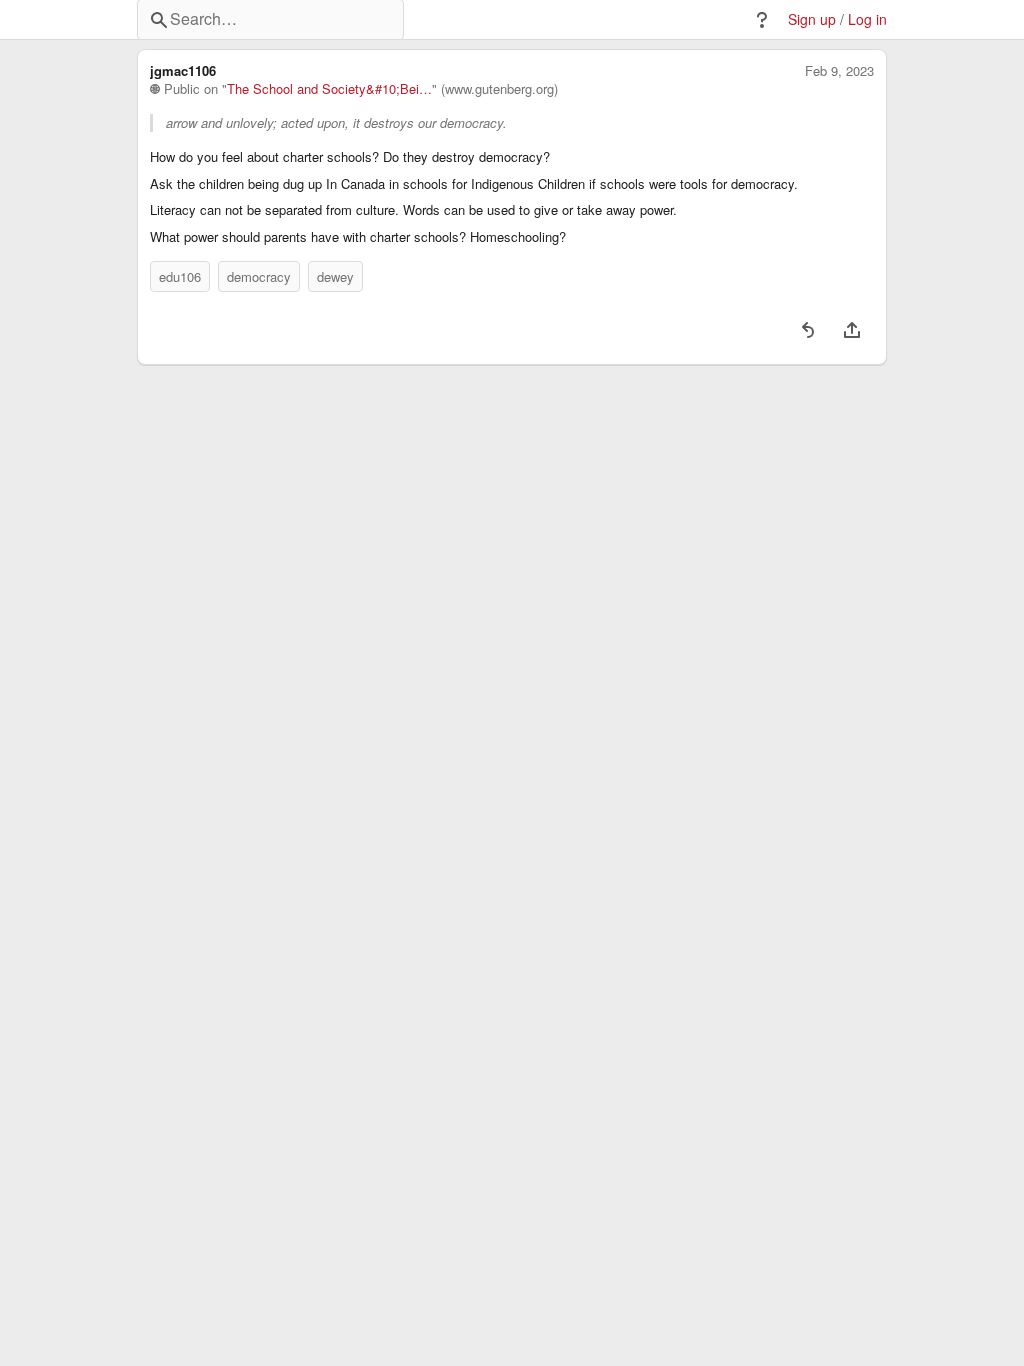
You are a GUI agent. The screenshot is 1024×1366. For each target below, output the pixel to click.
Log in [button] (867, 19)
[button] (762, 20)
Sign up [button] (812, 19)
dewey (335, 276)
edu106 (180, 276)
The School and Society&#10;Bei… (329, 89)
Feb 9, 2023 (839, 71)
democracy (259, 276)
